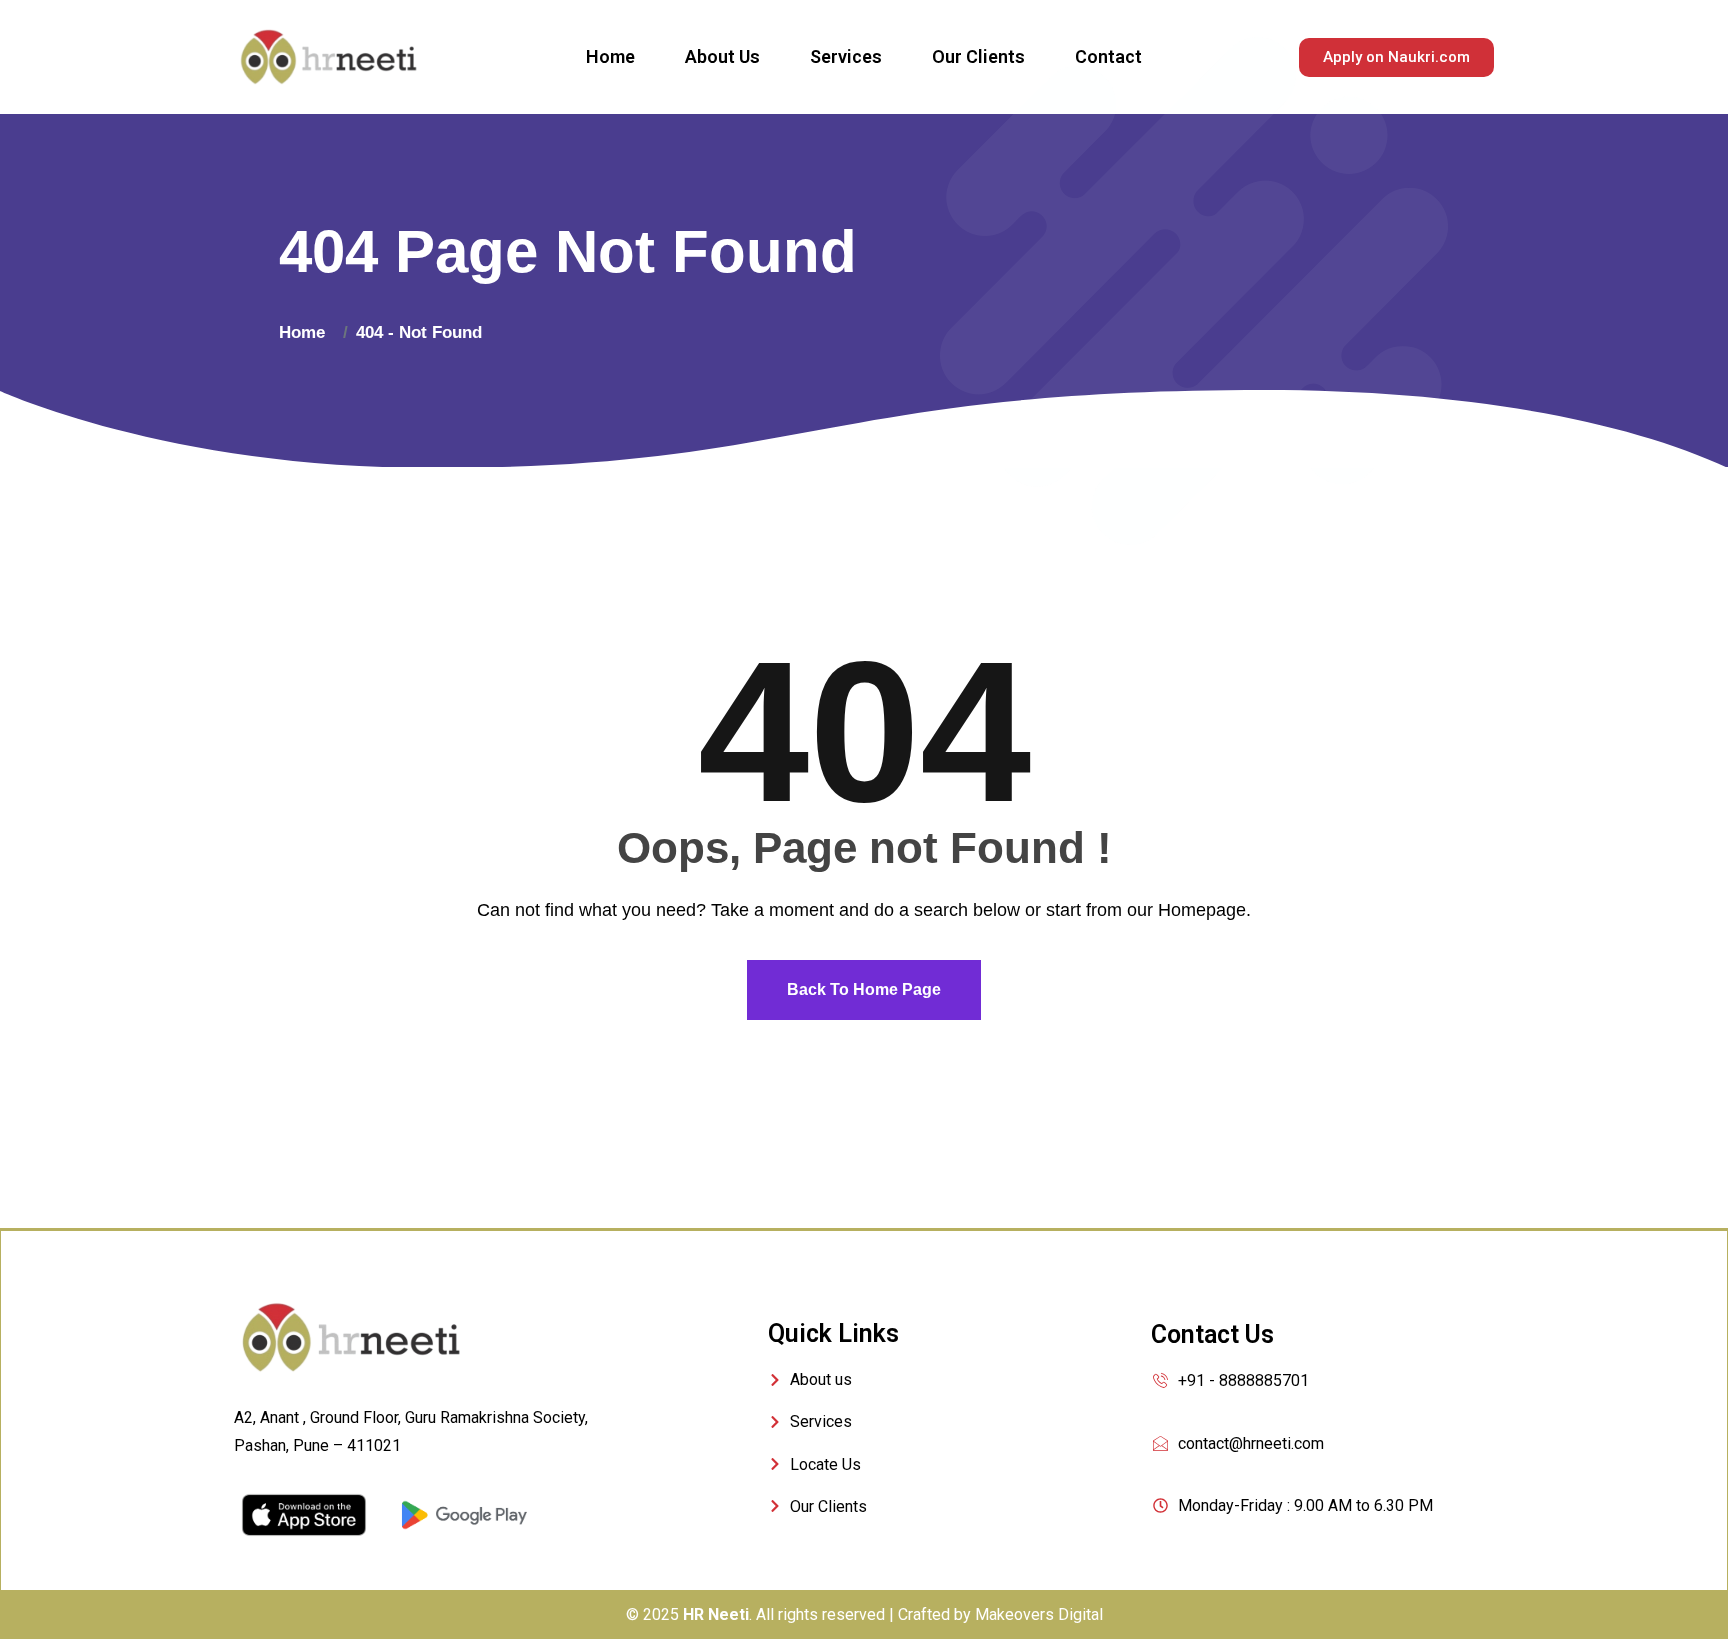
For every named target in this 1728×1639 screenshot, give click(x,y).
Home (610, 56)
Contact (1108, 56)
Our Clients (978, 56)
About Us (722, 56)
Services (846, 56)
